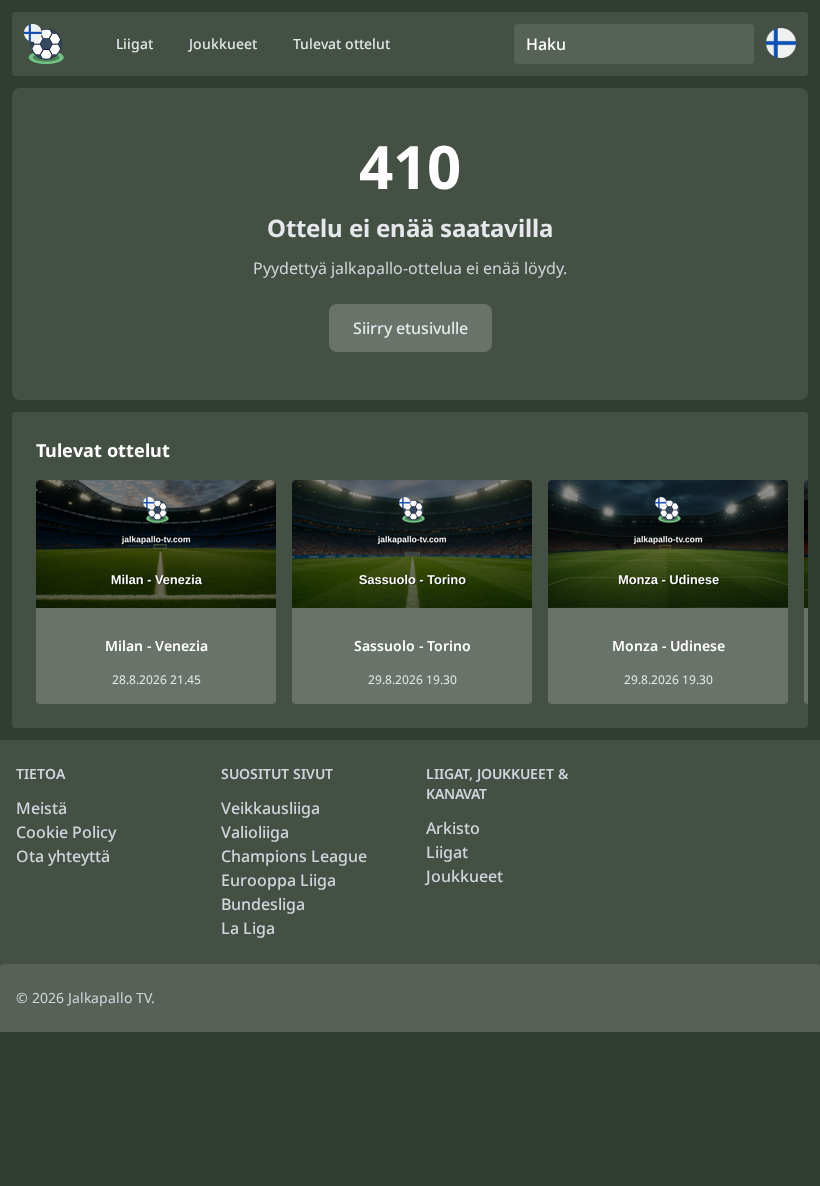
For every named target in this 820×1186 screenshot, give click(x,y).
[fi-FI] (44, 44)
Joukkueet (464, 876)
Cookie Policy (66, 832)
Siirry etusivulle (410, 328)
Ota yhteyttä (63, 856)
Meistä (41, 808)
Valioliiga (255, 832)
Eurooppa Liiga (278, 880)
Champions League (294, 856)
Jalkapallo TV (109, 997)
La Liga (248, 928)
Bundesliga (263, 904)
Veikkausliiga (270, 808)
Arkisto (453, 828)
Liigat (447, 852)
